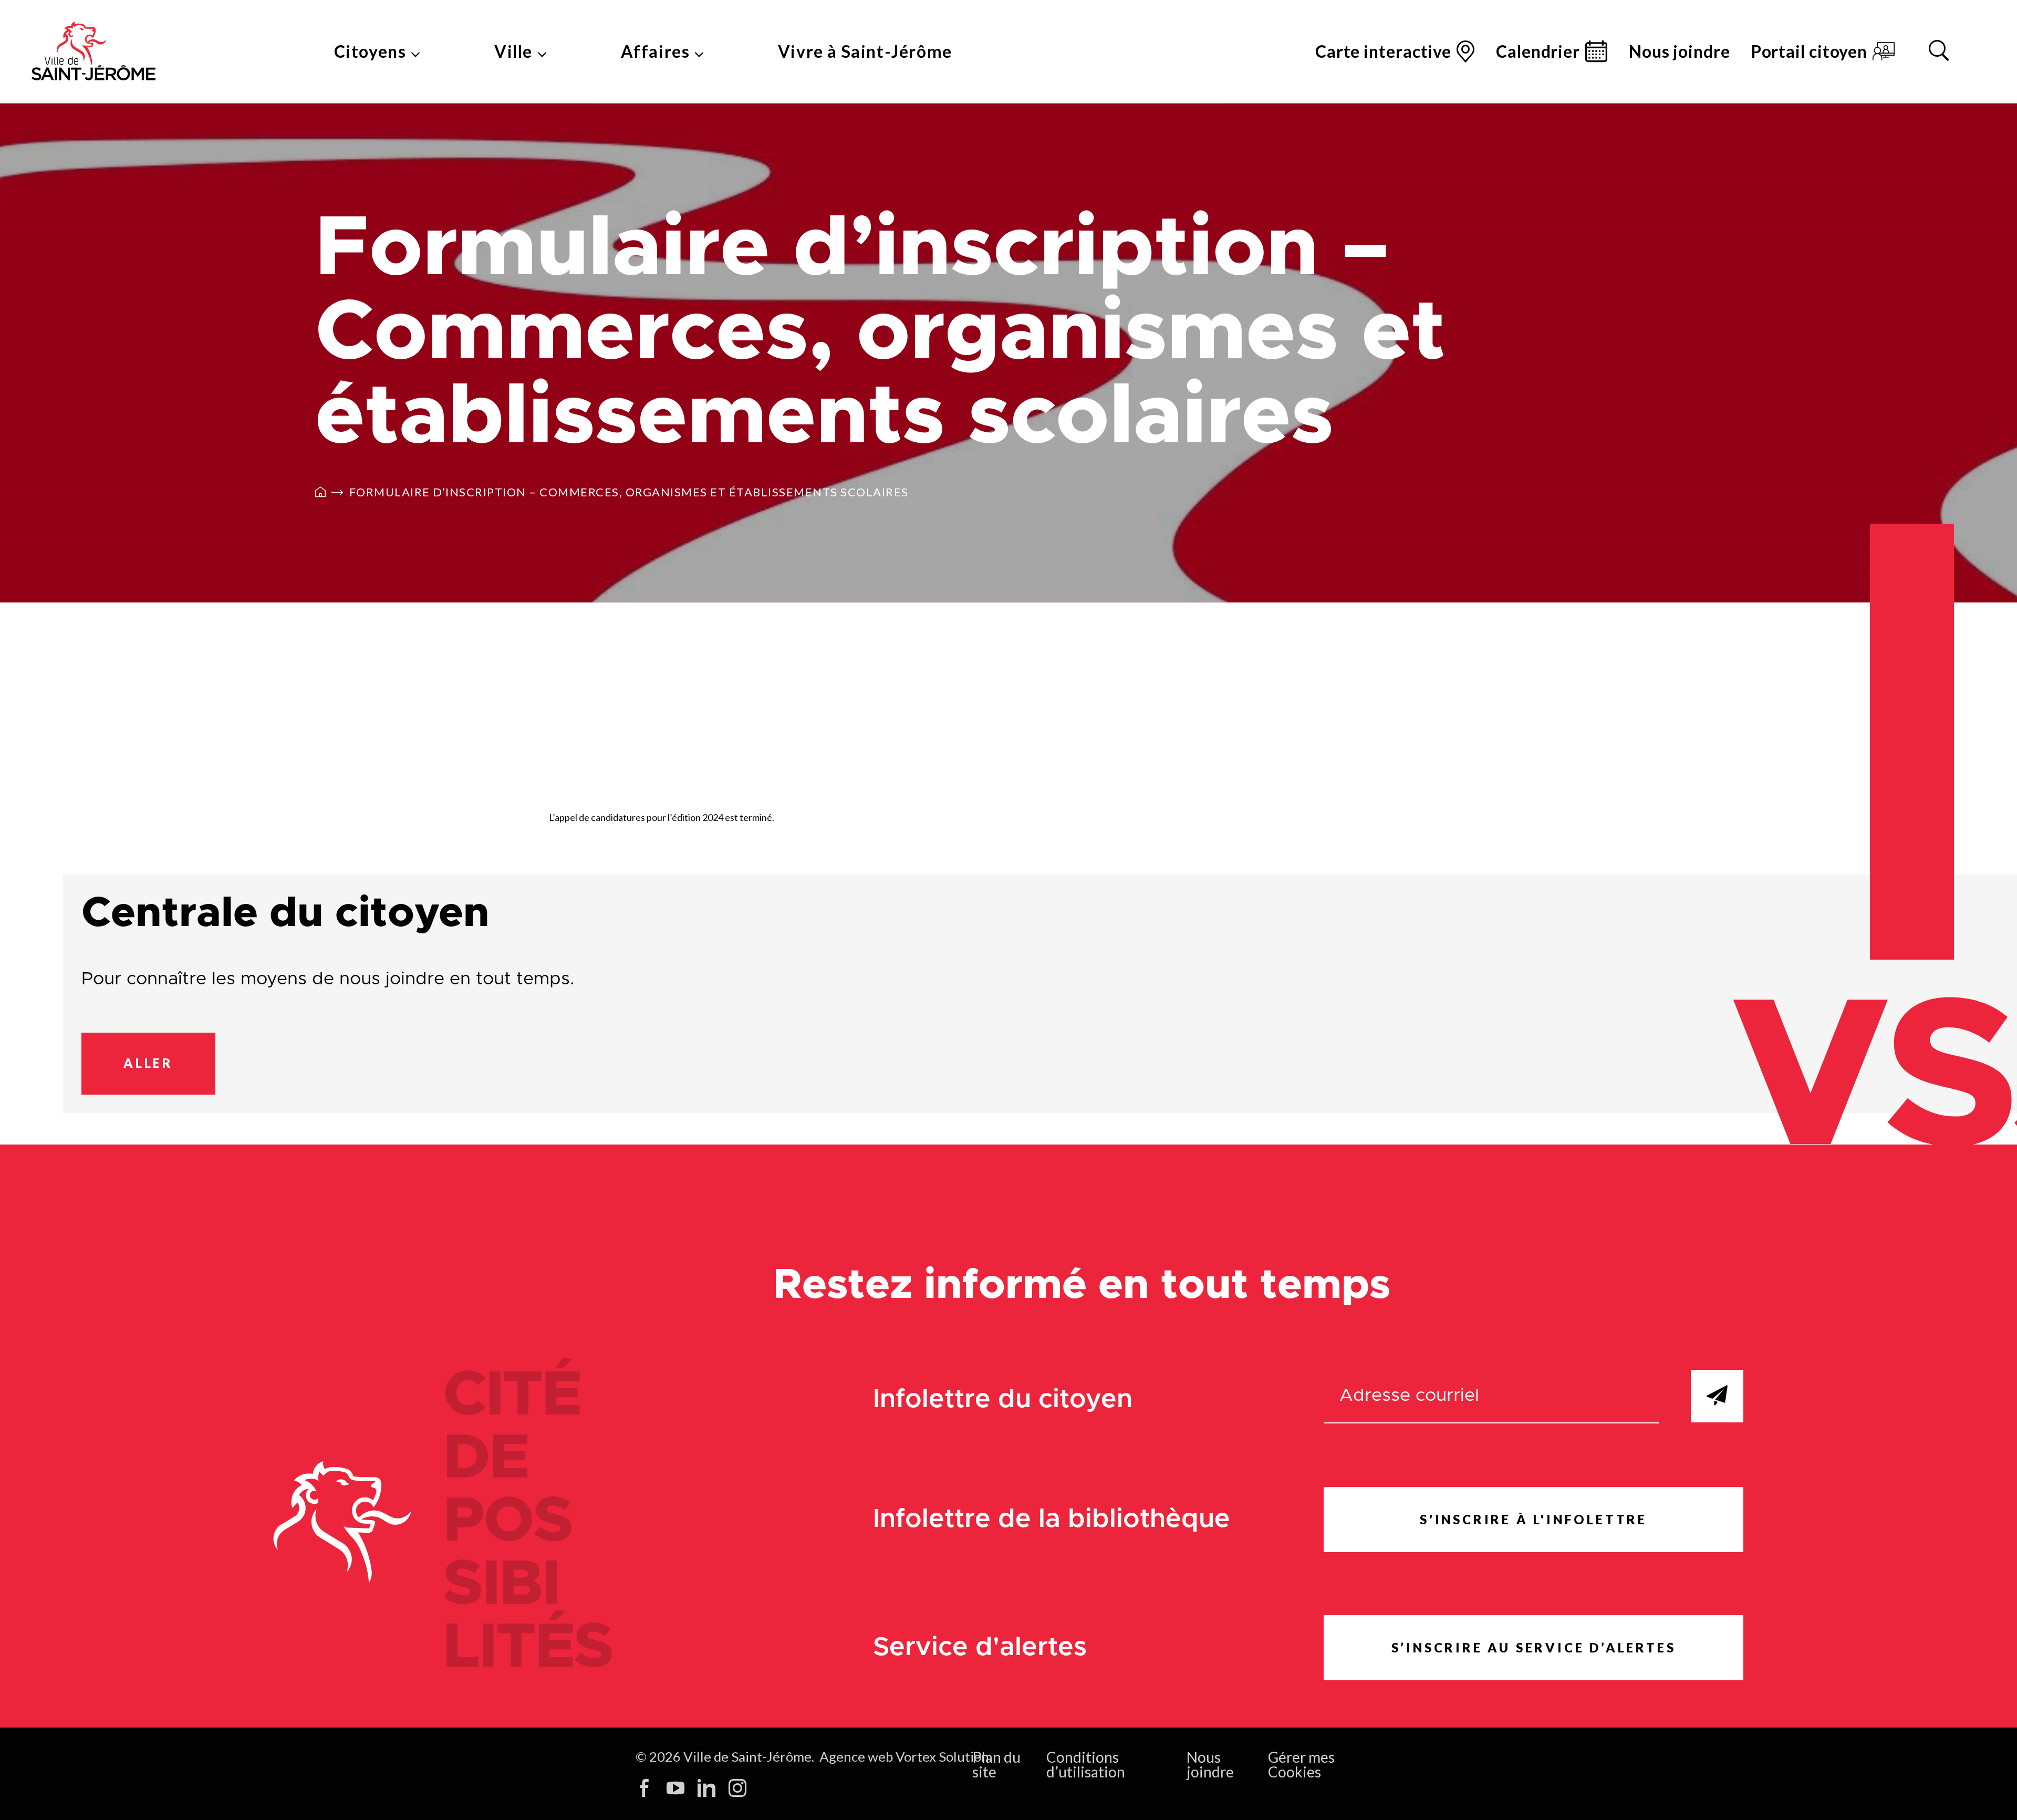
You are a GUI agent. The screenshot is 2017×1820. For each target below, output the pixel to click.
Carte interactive (1383, 51)
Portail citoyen (1810, 51)
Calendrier (1538, 51)
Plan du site (996, 1764)
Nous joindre (1680, 51)
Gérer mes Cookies (1301, 1764)
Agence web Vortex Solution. (906, 1756)
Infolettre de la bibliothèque (1052, 1519)
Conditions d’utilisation (1086, 1764)
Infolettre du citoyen (1003, 1400)
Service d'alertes (980, 1647)
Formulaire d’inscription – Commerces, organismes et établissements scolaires (629, 492)
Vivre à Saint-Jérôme (865, 51)
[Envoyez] (1717, 1396)
